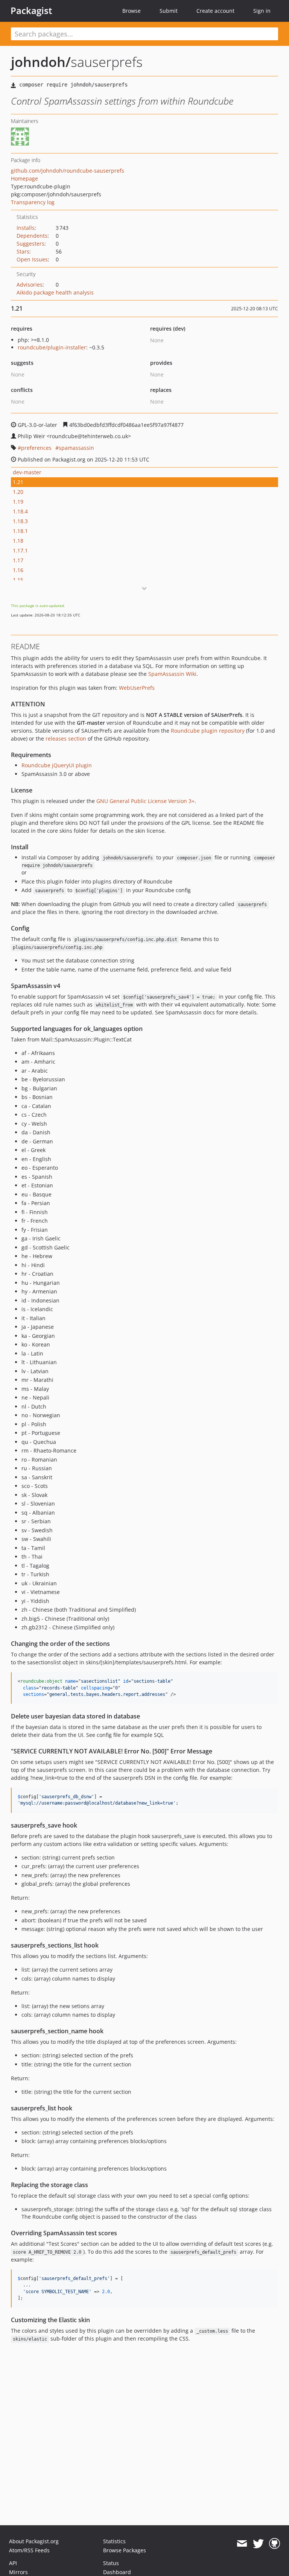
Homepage (24, 178)
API (13, 2563)
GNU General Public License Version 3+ (145, 801)
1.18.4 (20, 511)
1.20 (18, 492)
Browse (132, 11)
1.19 (18, 502)
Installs (26, 228)
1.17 (18, 560)
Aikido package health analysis (55, 292)
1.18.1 (20, 531)
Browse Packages (125, 2550)
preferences (36, 448)
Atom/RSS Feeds (29, 2550)
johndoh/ (41, 62)
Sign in (262, 11)
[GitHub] (275, 2544)
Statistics (114, 2541)
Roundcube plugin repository (208, 731)
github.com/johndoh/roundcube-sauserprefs (68, 171)
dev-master (27, 472)
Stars (23, 251)
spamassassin (76, 448)
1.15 (18, 580)
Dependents (32, 236)
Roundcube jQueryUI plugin (57, 765)
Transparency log (33, 202)
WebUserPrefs (137, 688)
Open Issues (32, 259)
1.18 (18, 541)
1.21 (18, 482)
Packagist (31, 11)
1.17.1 (20, 550)
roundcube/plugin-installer (52, 347)
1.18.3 (20, 521)
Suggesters (30, 244)
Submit (169, 11)
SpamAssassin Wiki (172, 674)
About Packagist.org (34, 2541)
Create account (215, 11)
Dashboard (117, 2572)
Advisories (30, 285)
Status (111, 2563)
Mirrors (18, 2572)
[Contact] (242, 2544)
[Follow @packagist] (258, 2544)
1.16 (18, 570)
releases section (66, 738)
